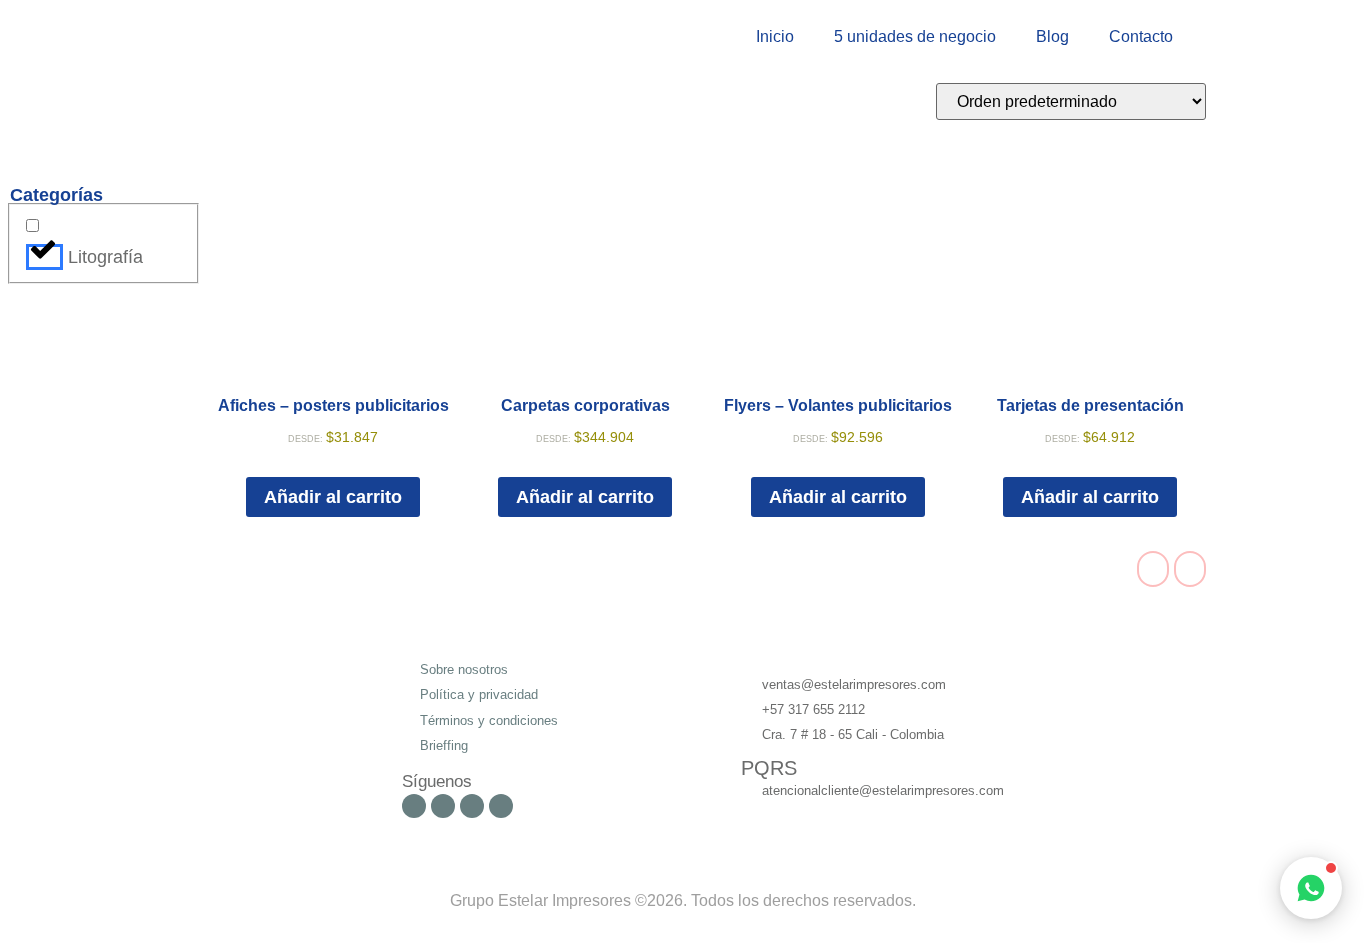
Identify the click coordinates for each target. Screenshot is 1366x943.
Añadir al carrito (333, 497)
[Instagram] (443, 806)
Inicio (775, 36)
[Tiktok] (501, 806)
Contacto (1141, 36)
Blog (1052, 36)
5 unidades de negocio (915, 36)
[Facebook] (414, 806)
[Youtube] (472, 806)
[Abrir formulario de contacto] (1311, 888)
